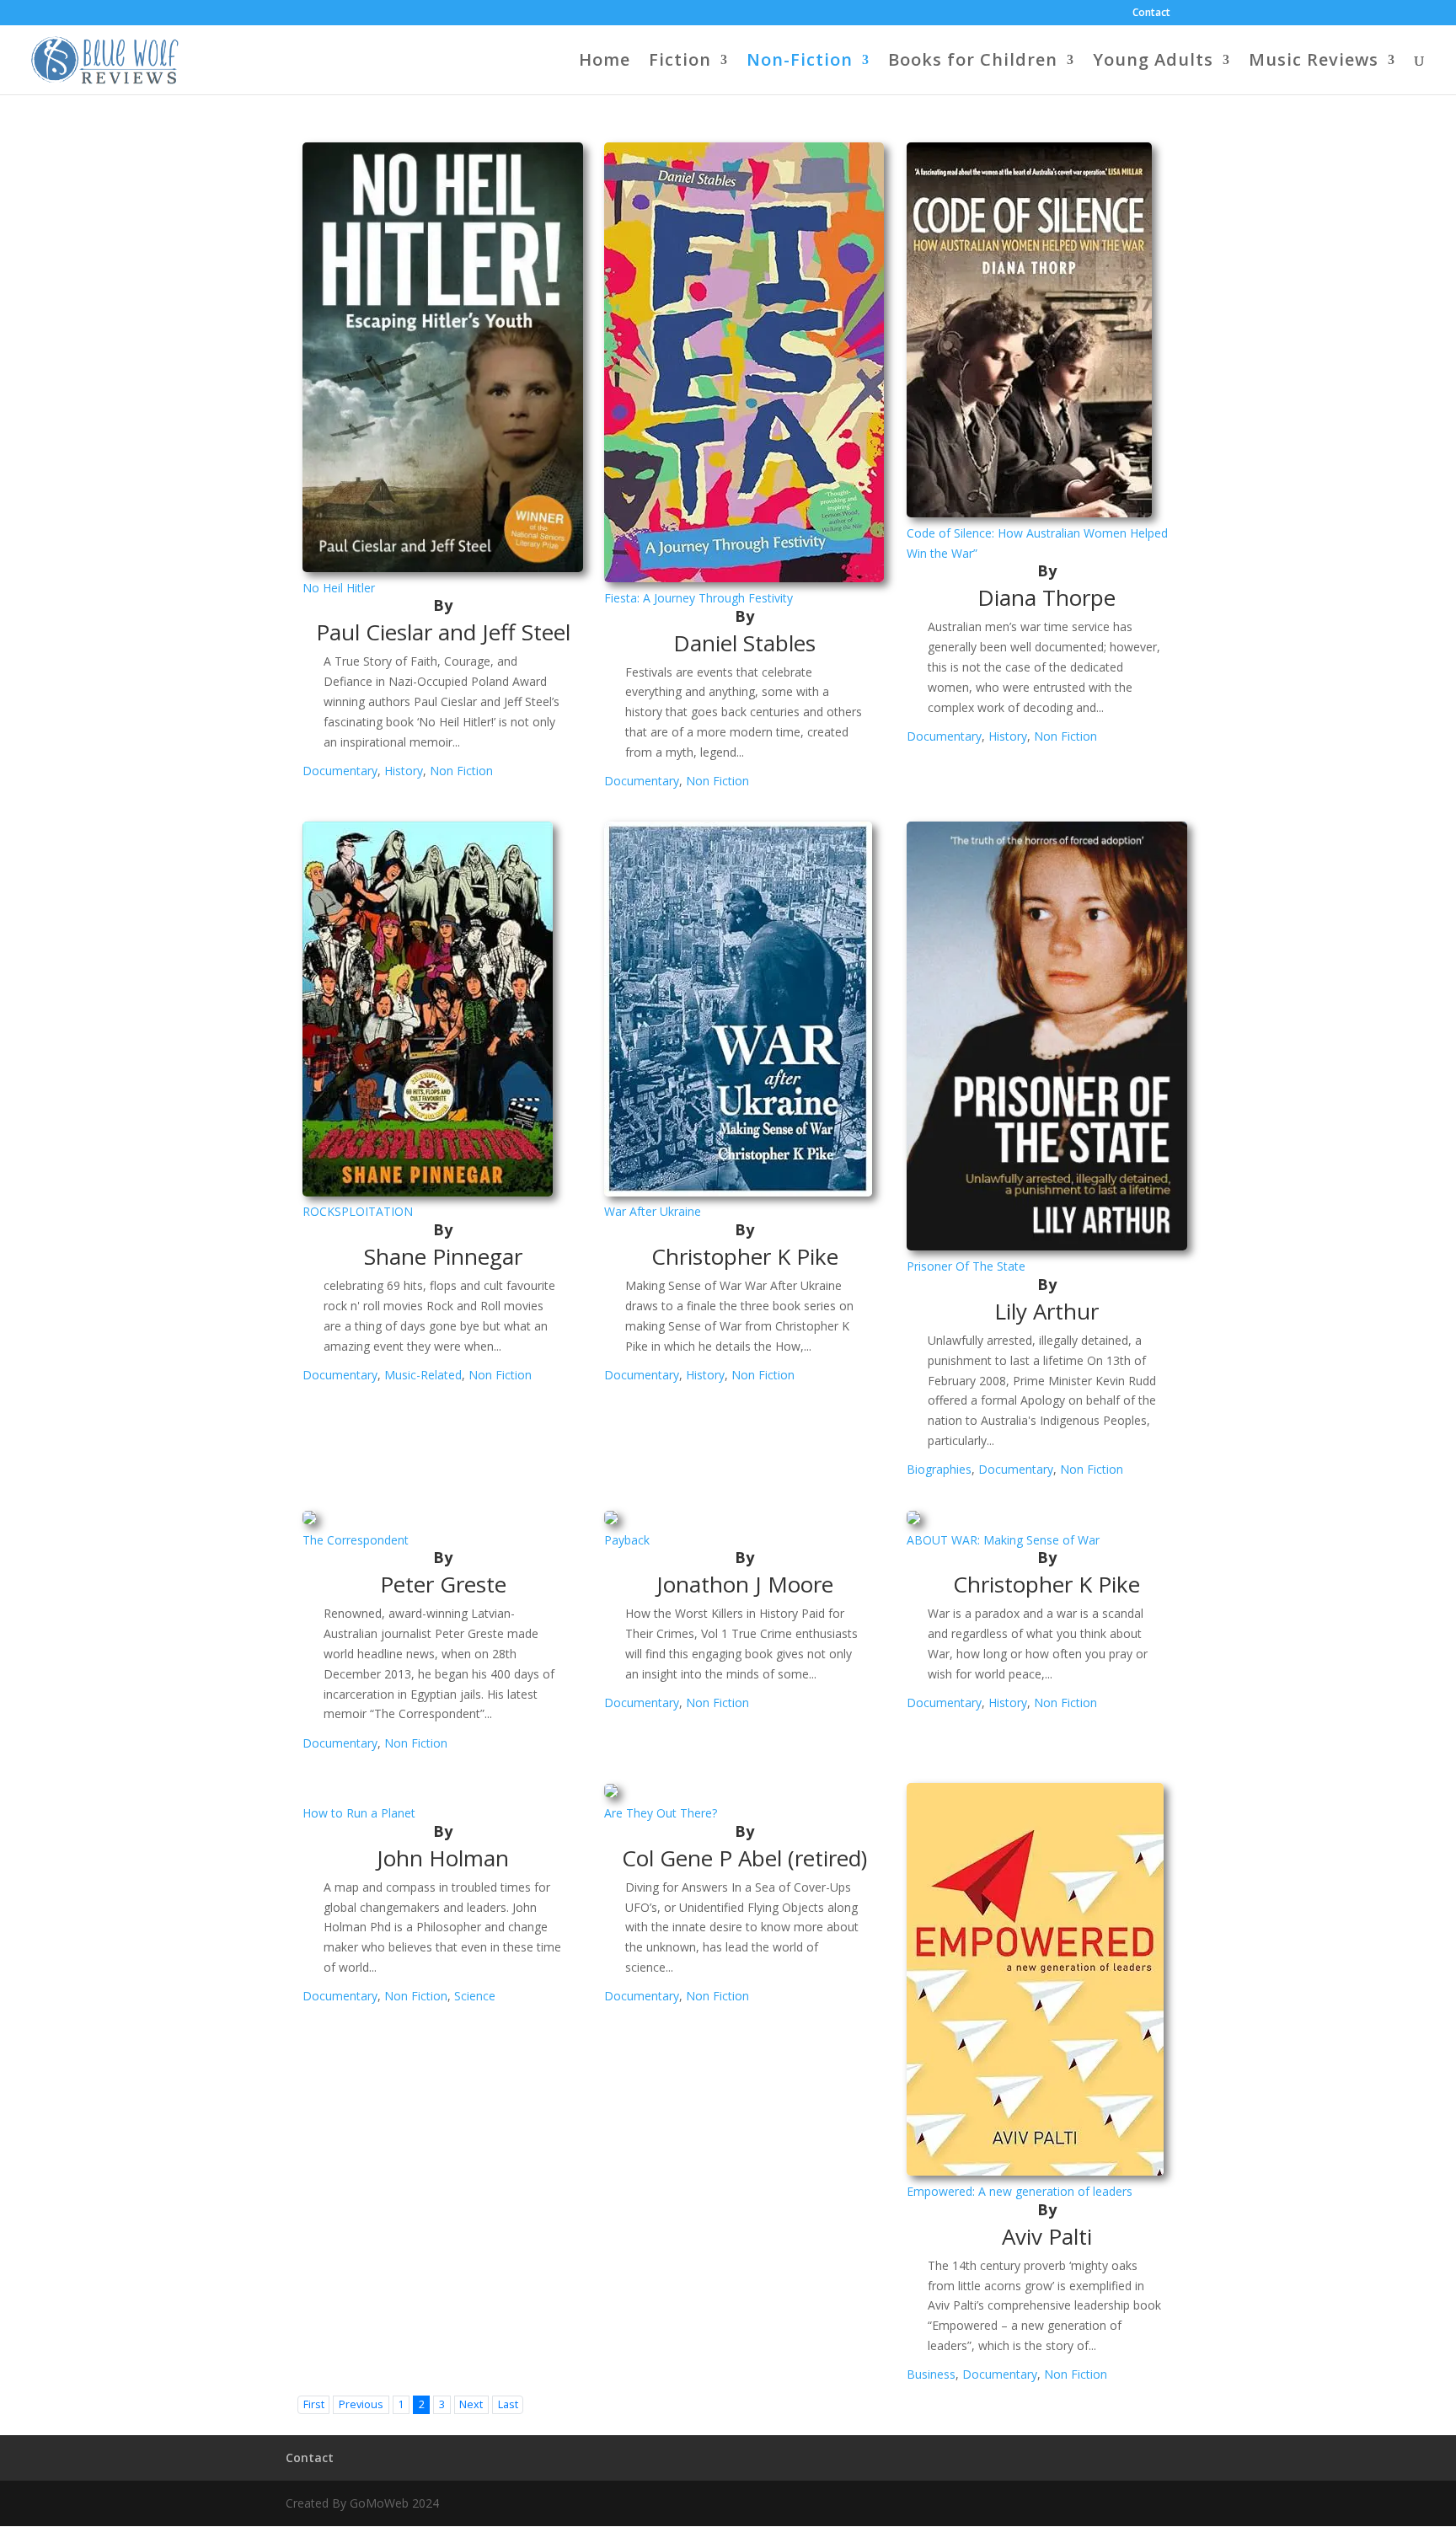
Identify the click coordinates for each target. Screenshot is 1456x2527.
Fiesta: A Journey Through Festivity (699, 598)
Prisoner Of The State (966, 1266)
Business (931, 2374)
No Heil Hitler (339, 588)
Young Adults (1153, 62)
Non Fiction (461, 771)
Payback (627, 1540)
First (314, 2404)
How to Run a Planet (359, 1813)
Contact (1151, 13)
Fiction (680, 62)
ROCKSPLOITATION (358, 1211)
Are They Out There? (661, 1813)
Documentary (340, 771)
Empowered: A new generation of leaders (1020, 2191)
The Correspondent (356, 1540)
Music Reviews (1314, 62)
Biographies (939, 1469)
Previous (361, 2404)
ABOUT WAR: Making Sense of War (1003, 1540)
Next (471, 2404)
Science (475, 1996)
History (404, 771)
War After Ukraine (653, 1211)
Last (508, 2404)
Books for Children (973, 62)
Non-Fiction (800, 62)
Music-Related (423, 1375)
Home (605, 62)
